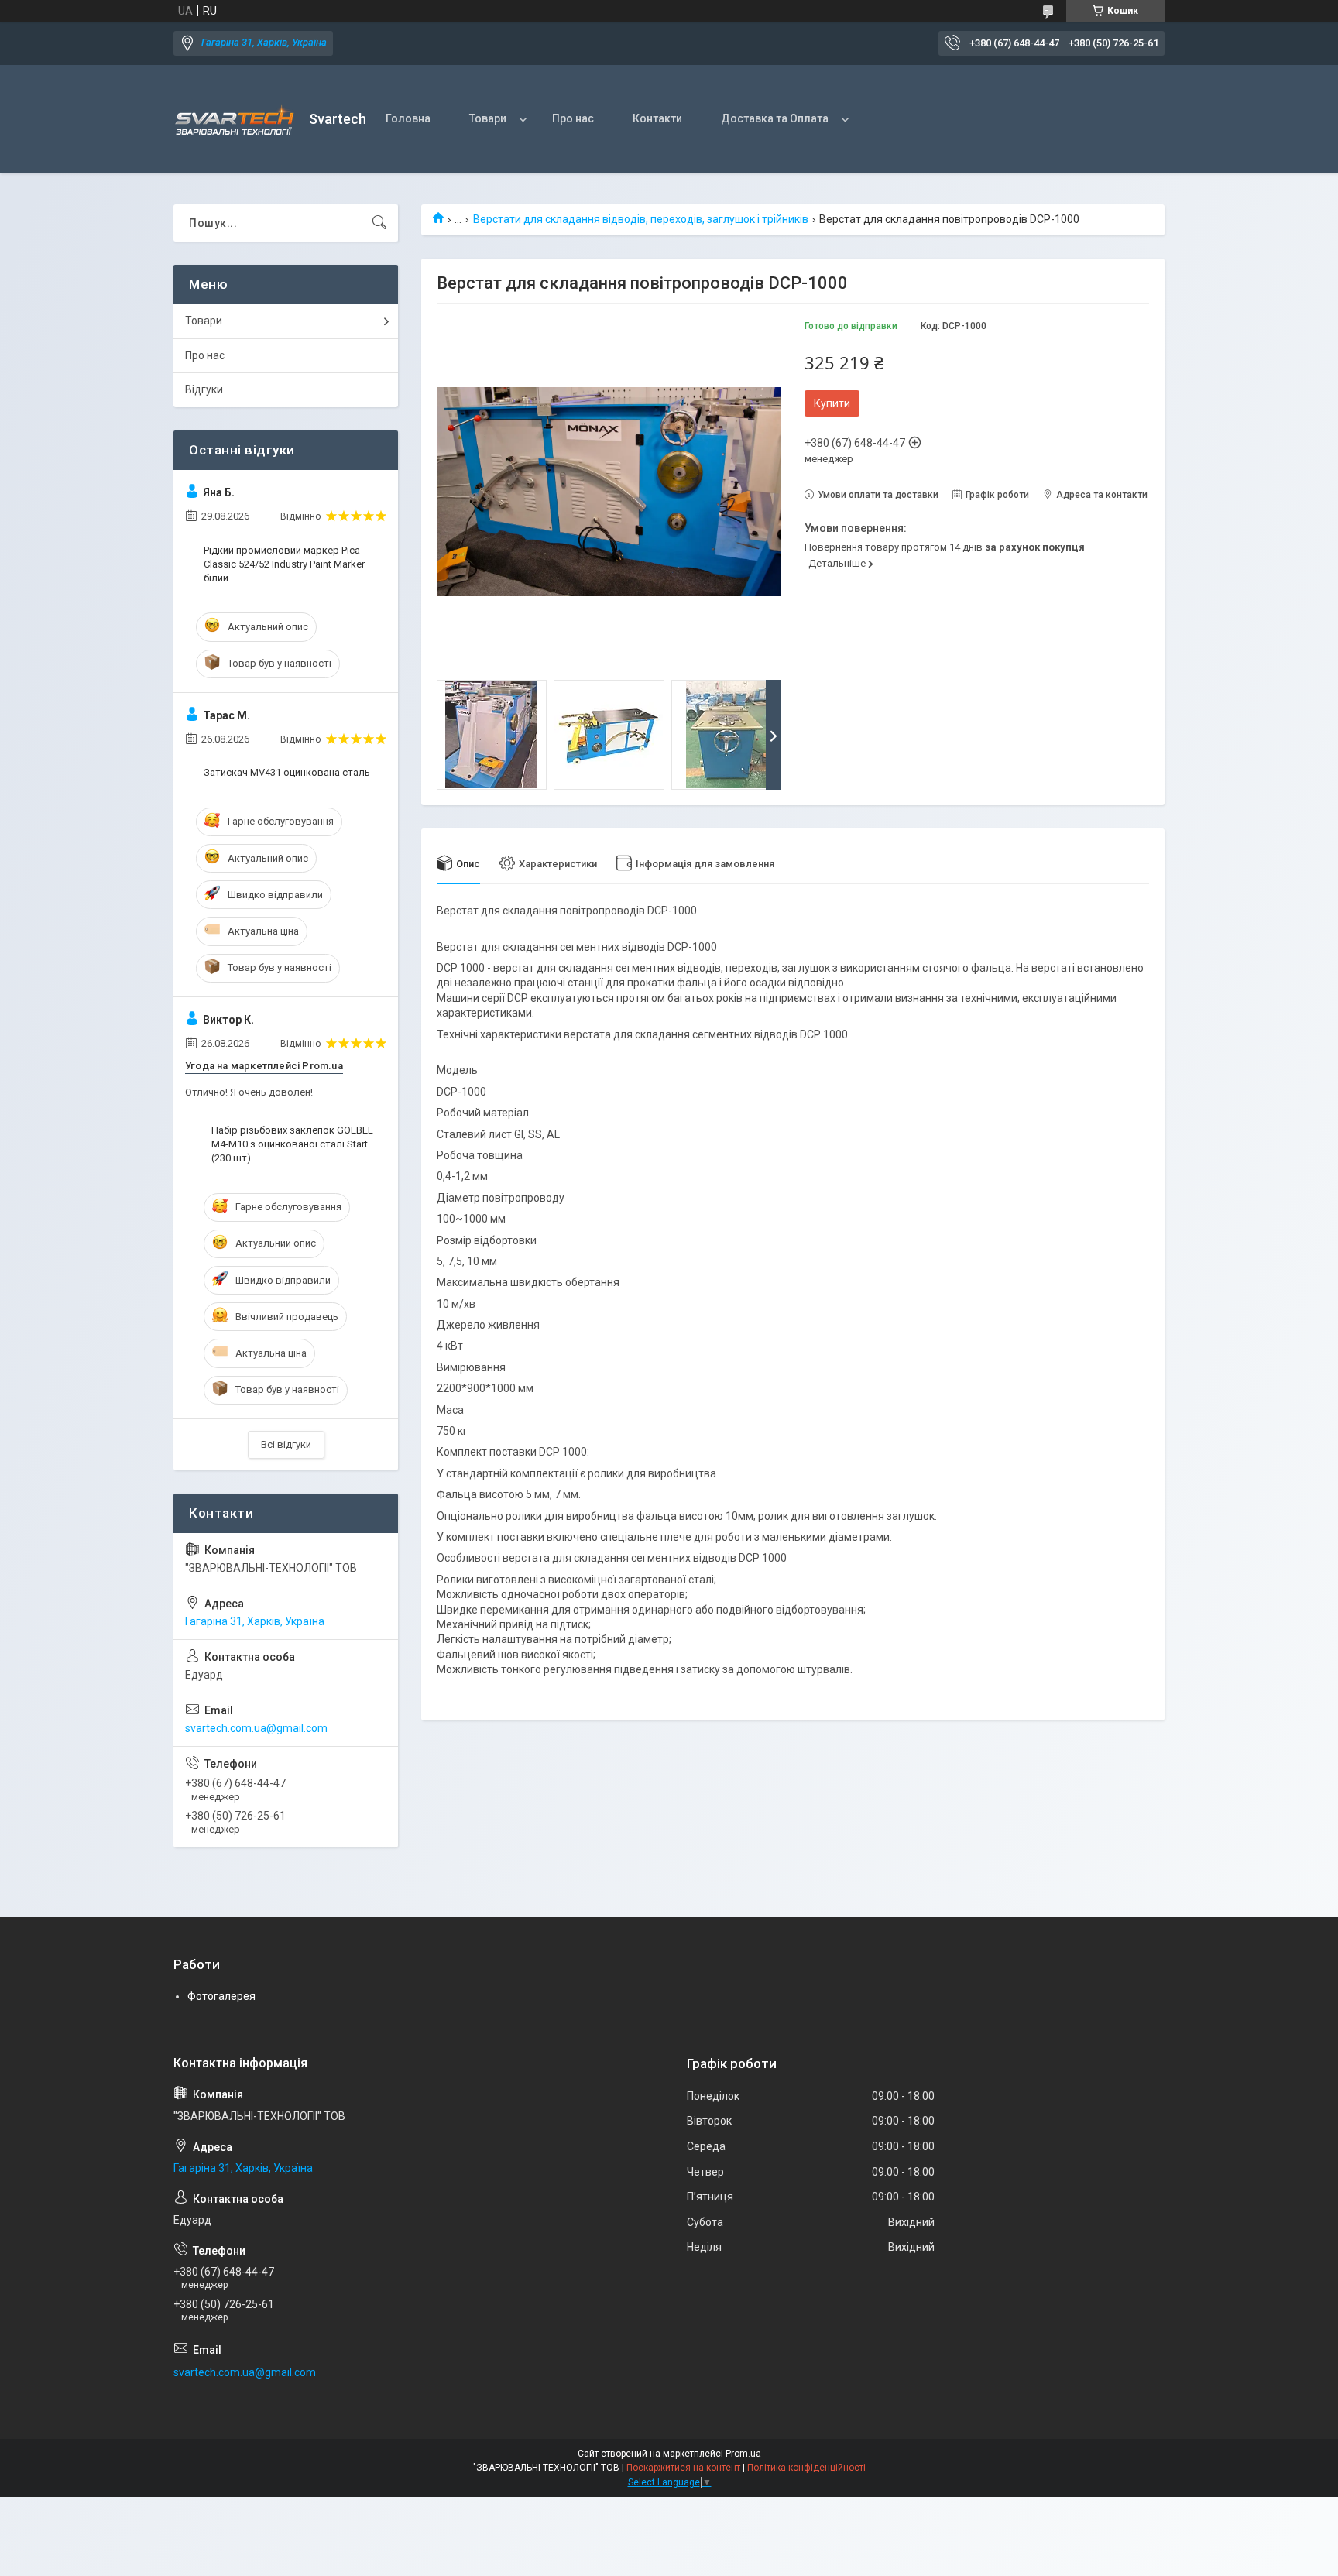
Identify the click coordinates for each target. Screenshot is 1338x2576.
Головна (408, 118)
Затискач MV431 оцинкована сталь (287, 772)
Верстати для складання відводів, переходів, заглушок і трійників (641, 219)
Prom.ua (743, 2454)
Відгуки (204, 389)
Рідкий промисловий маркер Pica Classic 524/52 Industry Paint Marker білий (284, 564)
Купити (832, 403)
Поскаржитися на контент (683, 2468)
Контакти (657, 118)
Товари (488, 118)
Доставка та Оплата (775, 118)
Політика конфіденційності (806, 2468)
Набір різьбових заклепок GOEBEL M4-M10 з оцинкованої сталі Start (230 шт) (292, 1144)
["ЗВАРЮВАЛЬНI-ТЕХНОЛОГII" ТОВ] (235, 120)
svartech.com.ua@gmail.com (256, 1728)
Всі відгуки (286, 1444)
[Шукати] (379, 223)
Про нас (573, 118)
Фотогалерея (221, 1996)
